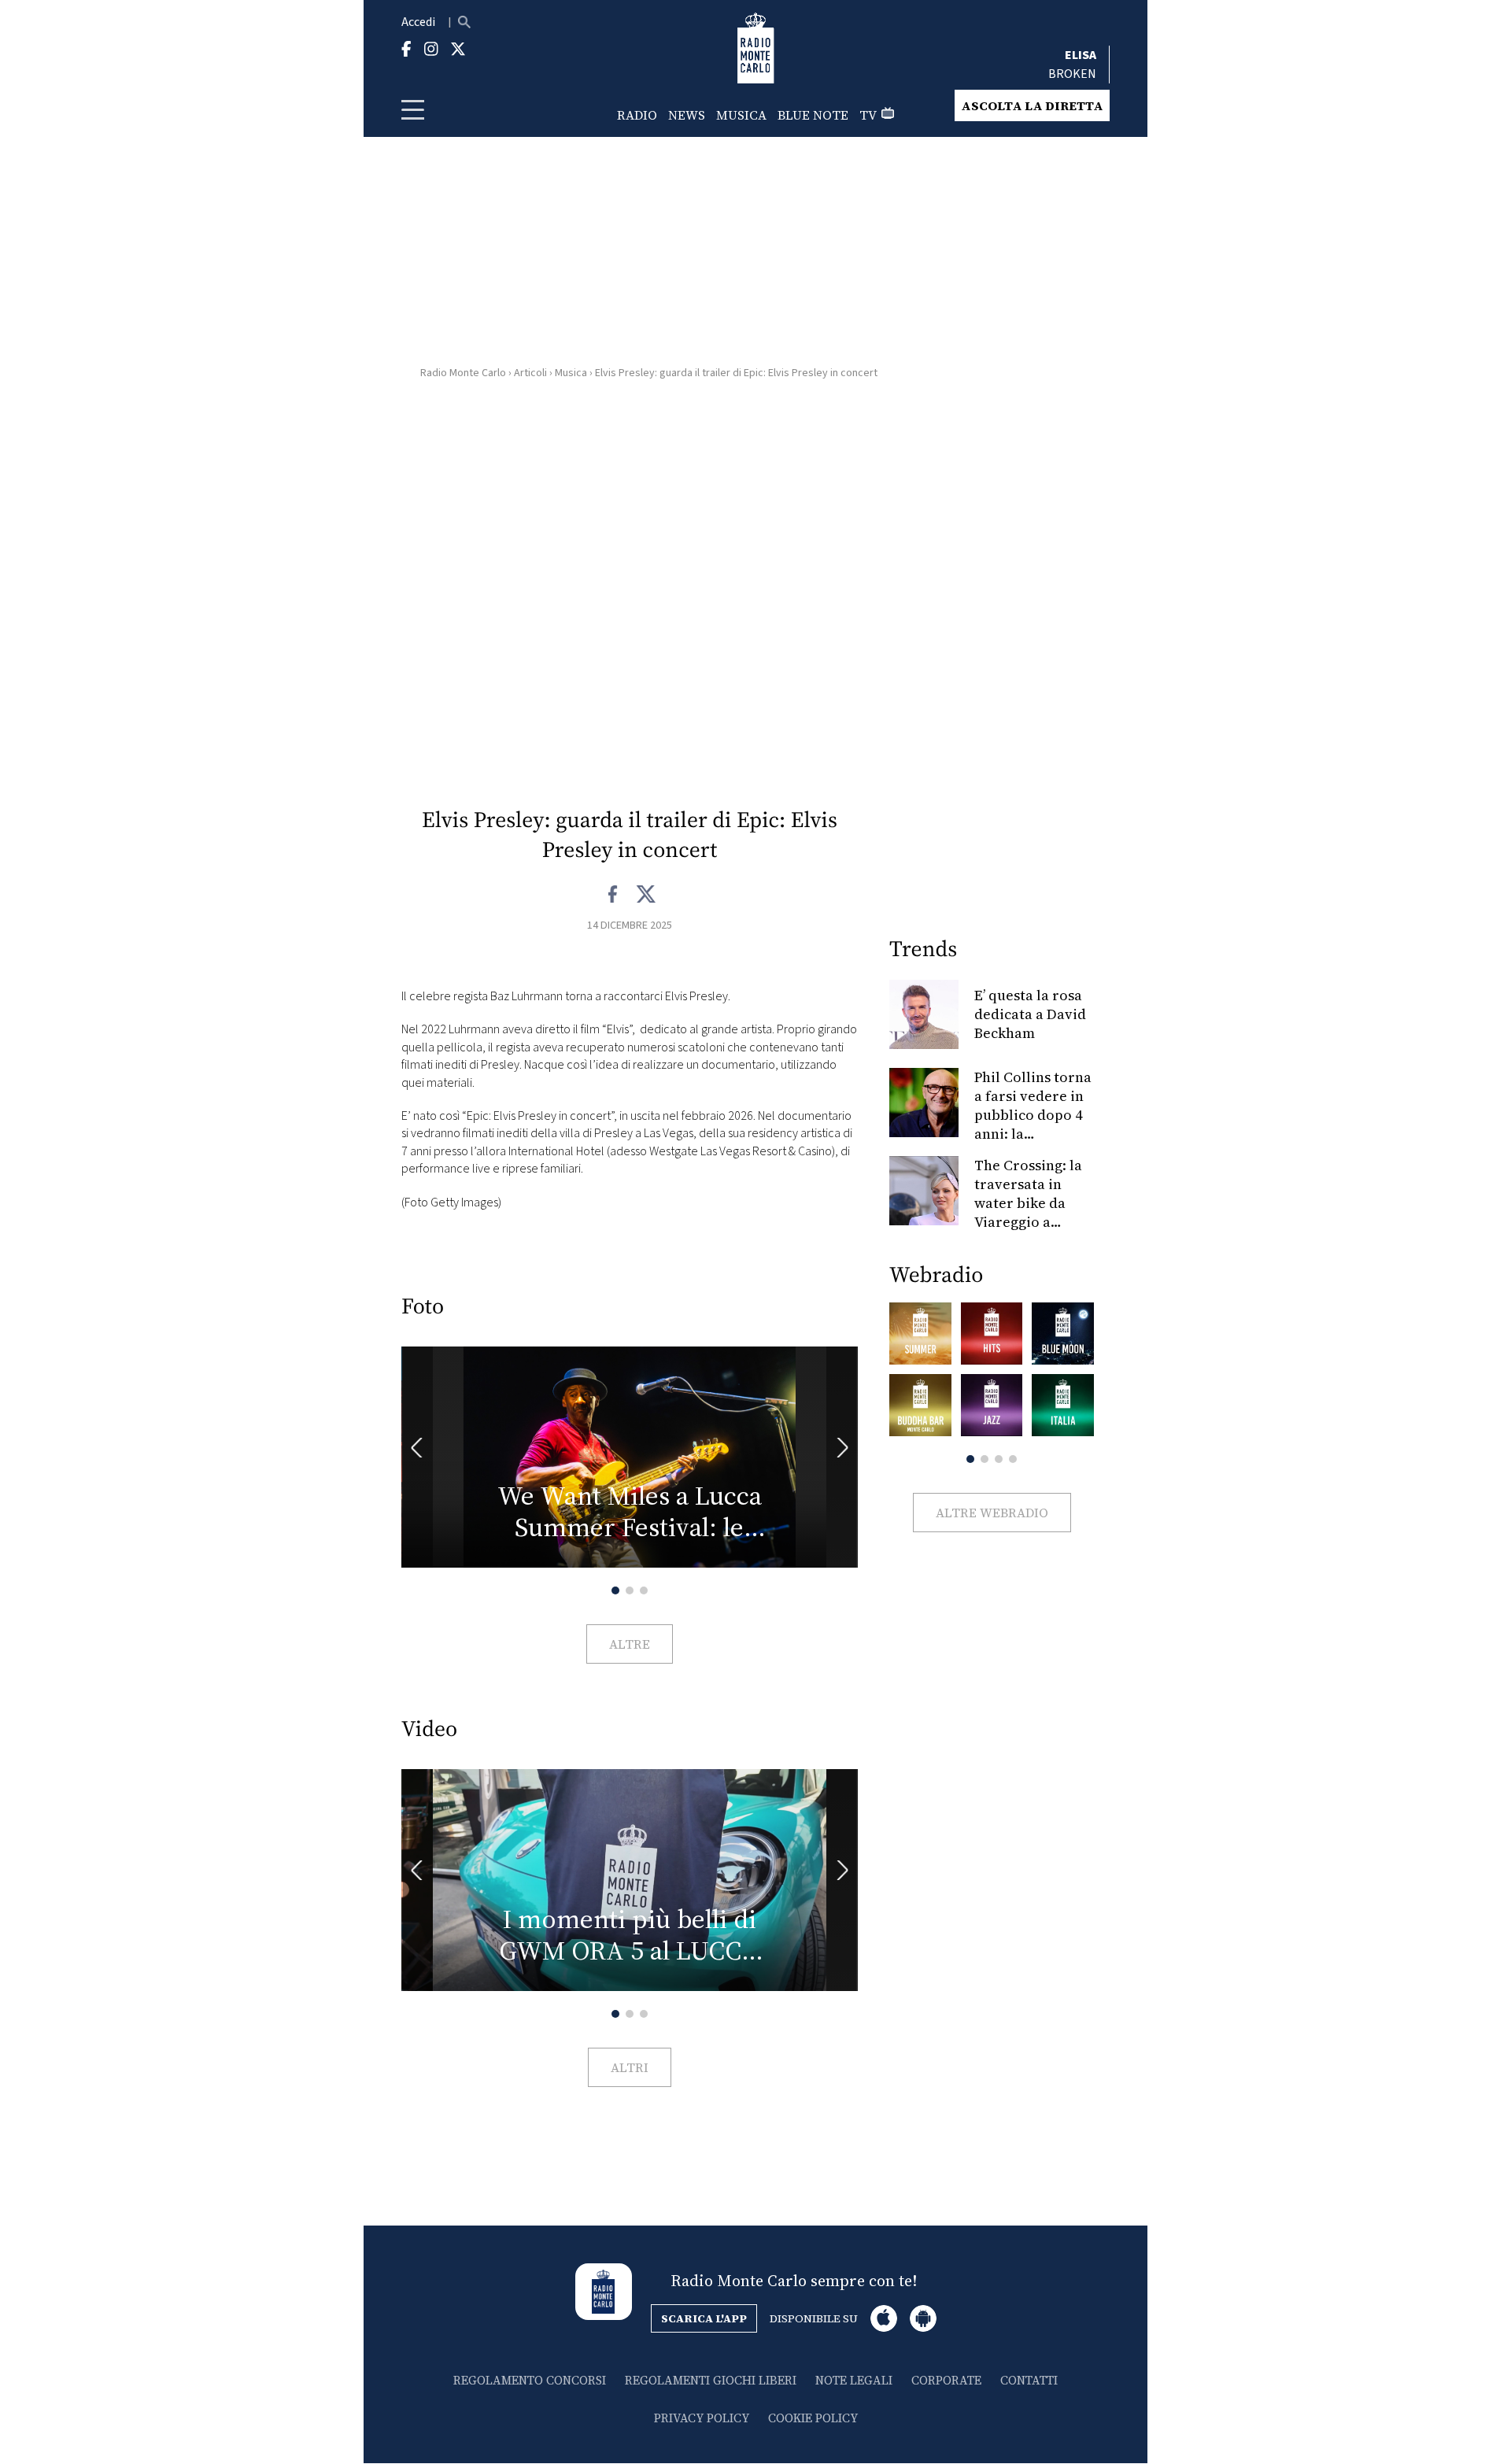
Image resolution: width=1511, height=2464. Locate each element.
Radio (637, 115)
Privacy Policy (702, 2418)
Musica (741, 115)
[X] (646, 895)
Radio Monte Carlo (463, 373)
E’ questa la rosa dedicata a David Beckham (1030, 1014)
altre (630, 1644)
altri (630, 2067)
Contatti (1029, 2380)
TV (868, 115)
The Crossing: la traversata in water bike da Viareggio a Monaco (1028, 1203)
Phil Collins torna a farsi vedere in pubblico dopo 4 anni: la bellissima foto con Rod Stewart (1033, 1124)
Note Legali (854, 2380)
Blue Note (813, 115)
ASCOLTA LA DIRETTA (1032, 105)
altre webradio (992, 1513)
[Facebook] (613, 895)
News (687, 115)
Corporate (946, 2380)
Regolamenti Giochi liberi (711, 2380)
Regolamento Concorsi (530, 2380)
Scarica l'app (704, 2318)
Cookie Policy (813, 2418)
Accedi (418, 22)
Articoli (530, 373)
